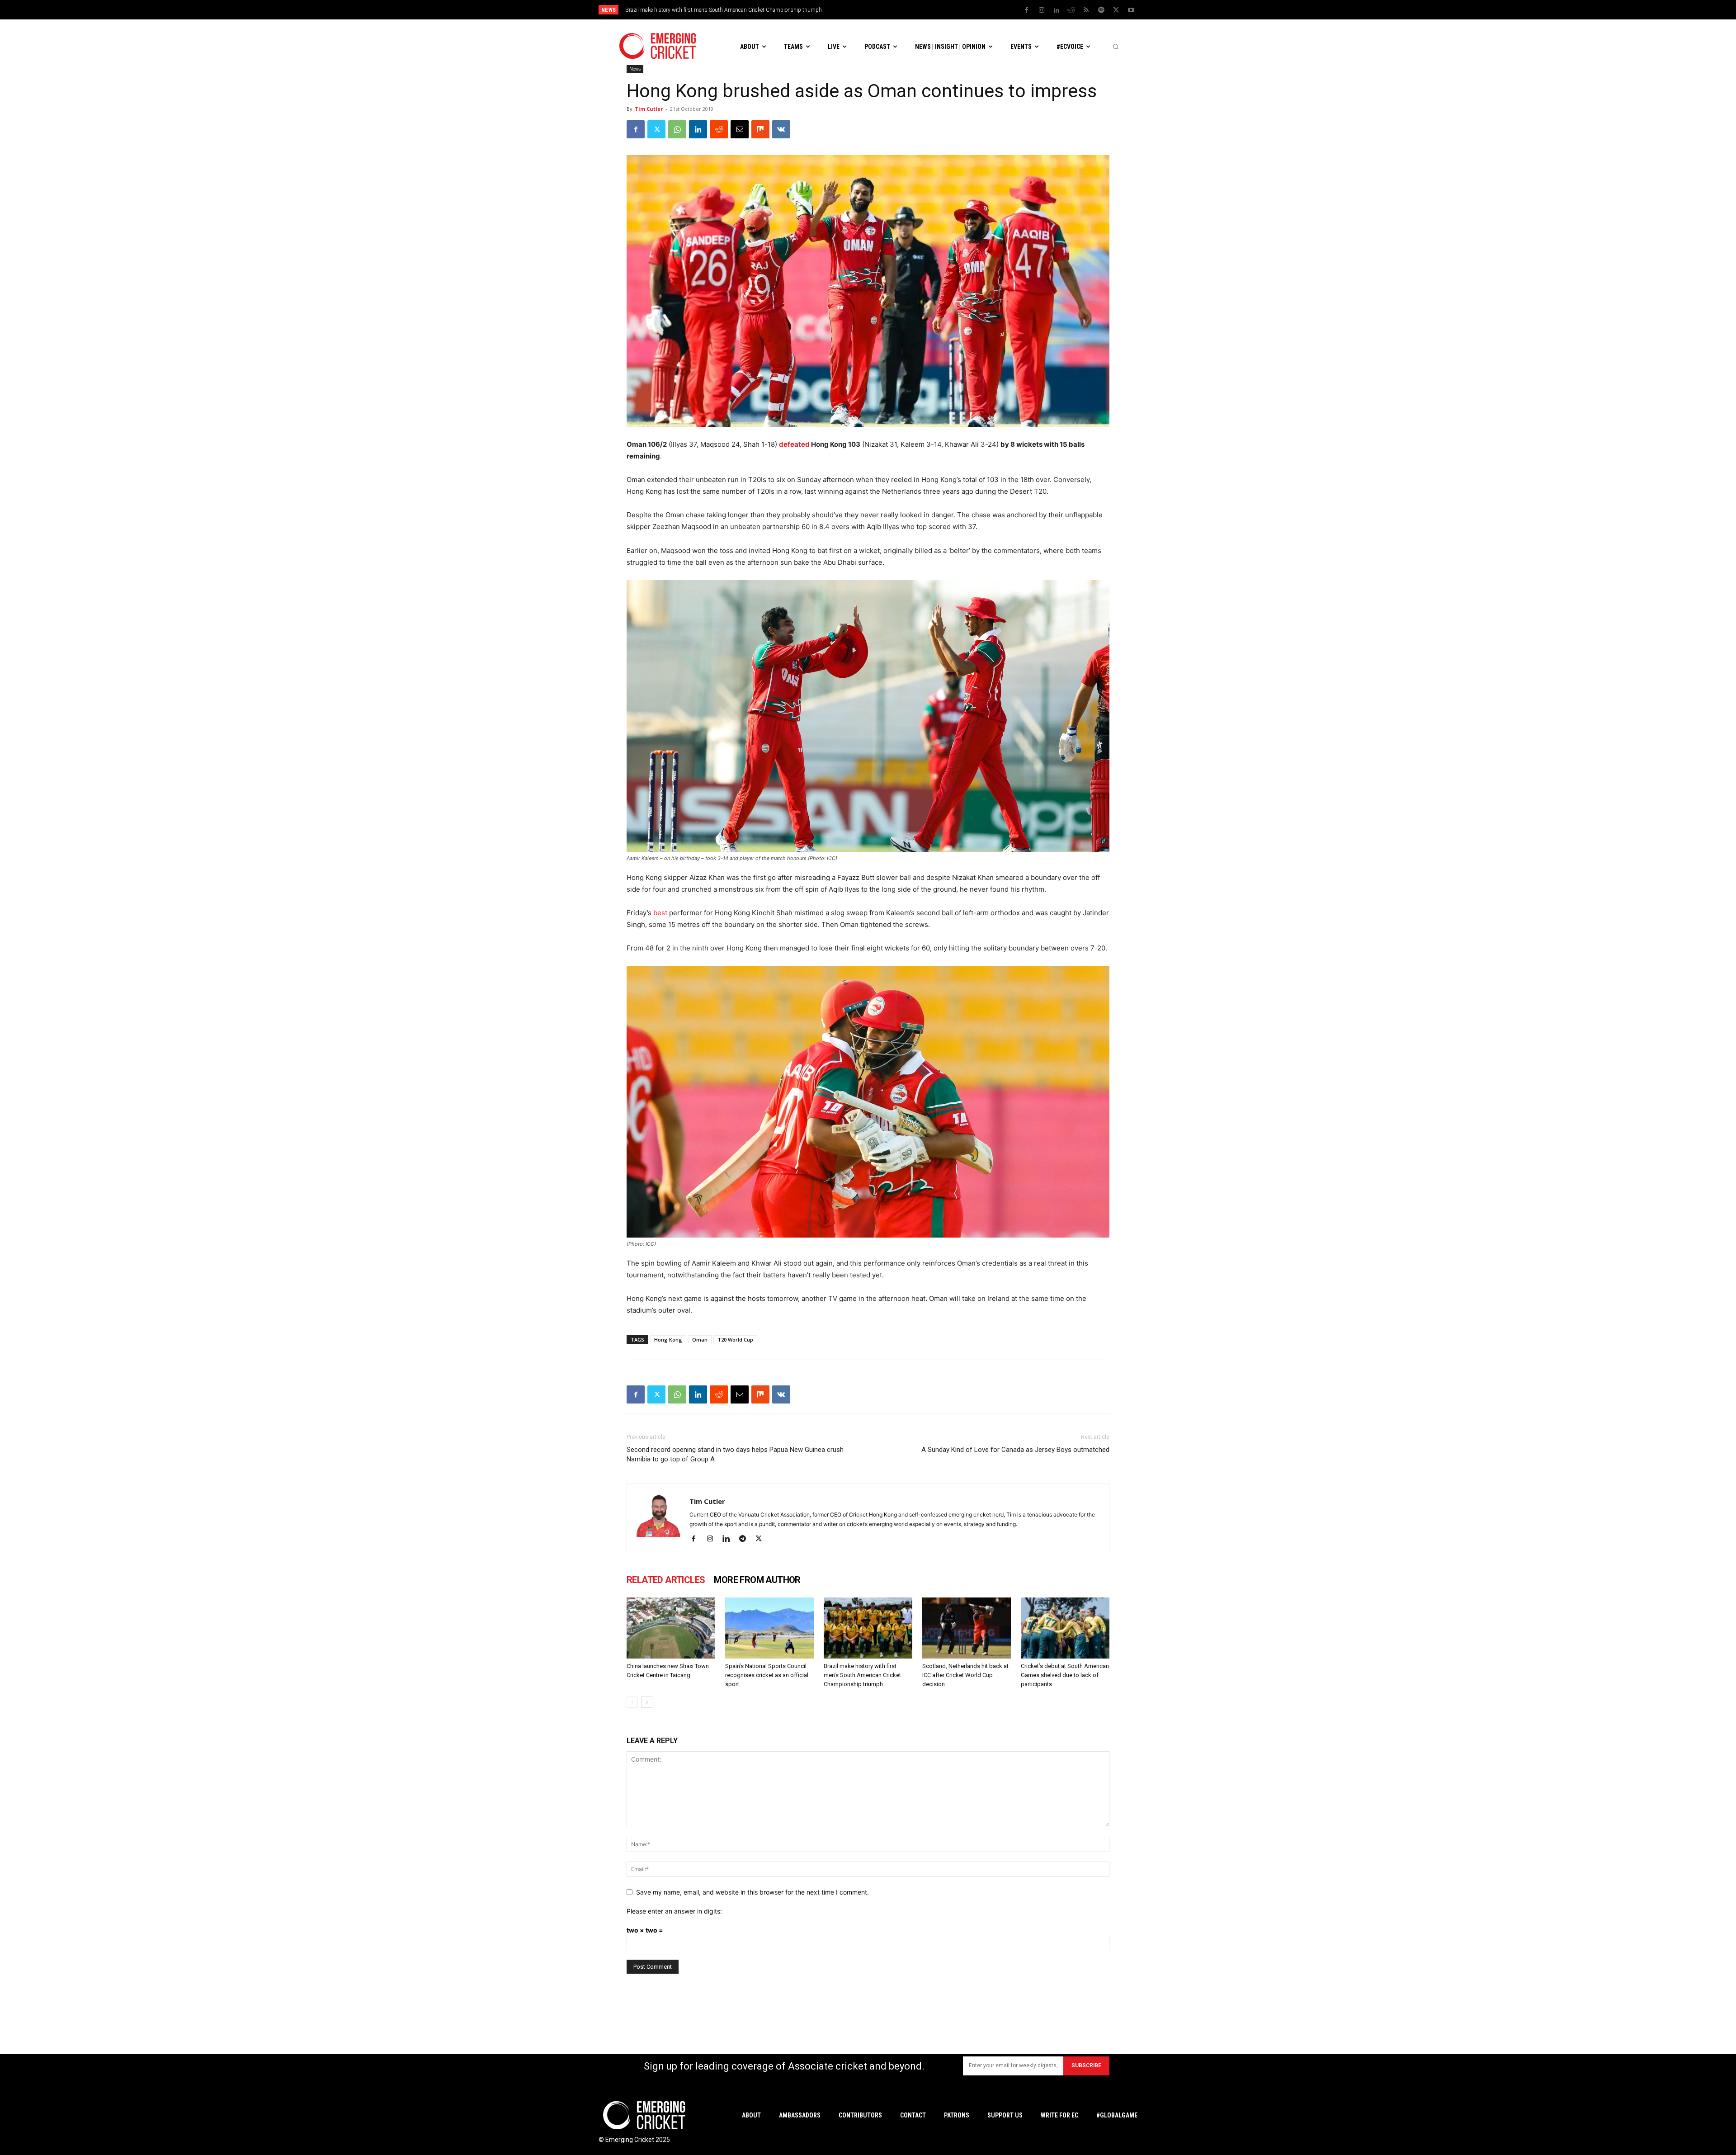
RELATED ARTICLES (666, 1580)
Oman (700, 1340)
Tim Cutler (649, 109)
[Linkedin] (1057, 10)
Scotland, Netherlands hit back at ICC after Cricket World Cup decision (708, 10)
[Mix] (760, 129)
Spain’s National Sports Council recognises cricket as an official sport (767, 1675)
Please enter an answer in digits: (674, 1911)
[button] (1116, 47)
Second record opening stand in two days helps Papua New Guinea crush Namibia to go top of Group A (735, 1454)
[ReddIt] (719, 129)
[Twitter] (1116, 10)
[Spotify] (1101, 10)
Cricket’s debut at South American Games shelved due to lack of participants (1065, 1675)
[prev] (931, 10)
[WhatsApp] (677, 129)
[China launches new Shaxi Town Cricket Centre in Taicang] (671, 1628)
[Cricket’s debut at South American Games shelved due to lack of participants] (1065, 1628)
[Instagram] (1042, 10)
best (660, 913)
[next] (945, 10)
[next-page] (647, 1702)
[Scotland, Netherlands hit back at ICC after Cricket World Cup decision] (967, 1628)
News (635, 69)
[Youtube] (1131, 10)
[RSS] (1086, 10)
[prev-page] (632, 1702)
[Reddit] (1071, 10)
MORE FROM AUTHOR (757, 1580)
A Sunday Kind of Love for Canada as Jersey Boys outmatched (1015, 1450)
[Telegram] (746, 1539)
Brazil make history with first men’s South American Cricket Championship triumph (862, 1675)
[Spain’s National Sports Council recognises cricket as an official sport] (769, 1628)
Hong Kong (668, 1340)
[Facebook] (1027, 10)
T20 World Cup (735, 1340)
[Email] (740, 129)
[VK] (781, 129)
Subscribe (1086, 2065)
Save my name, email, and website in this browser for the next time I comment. (752, 1892)
